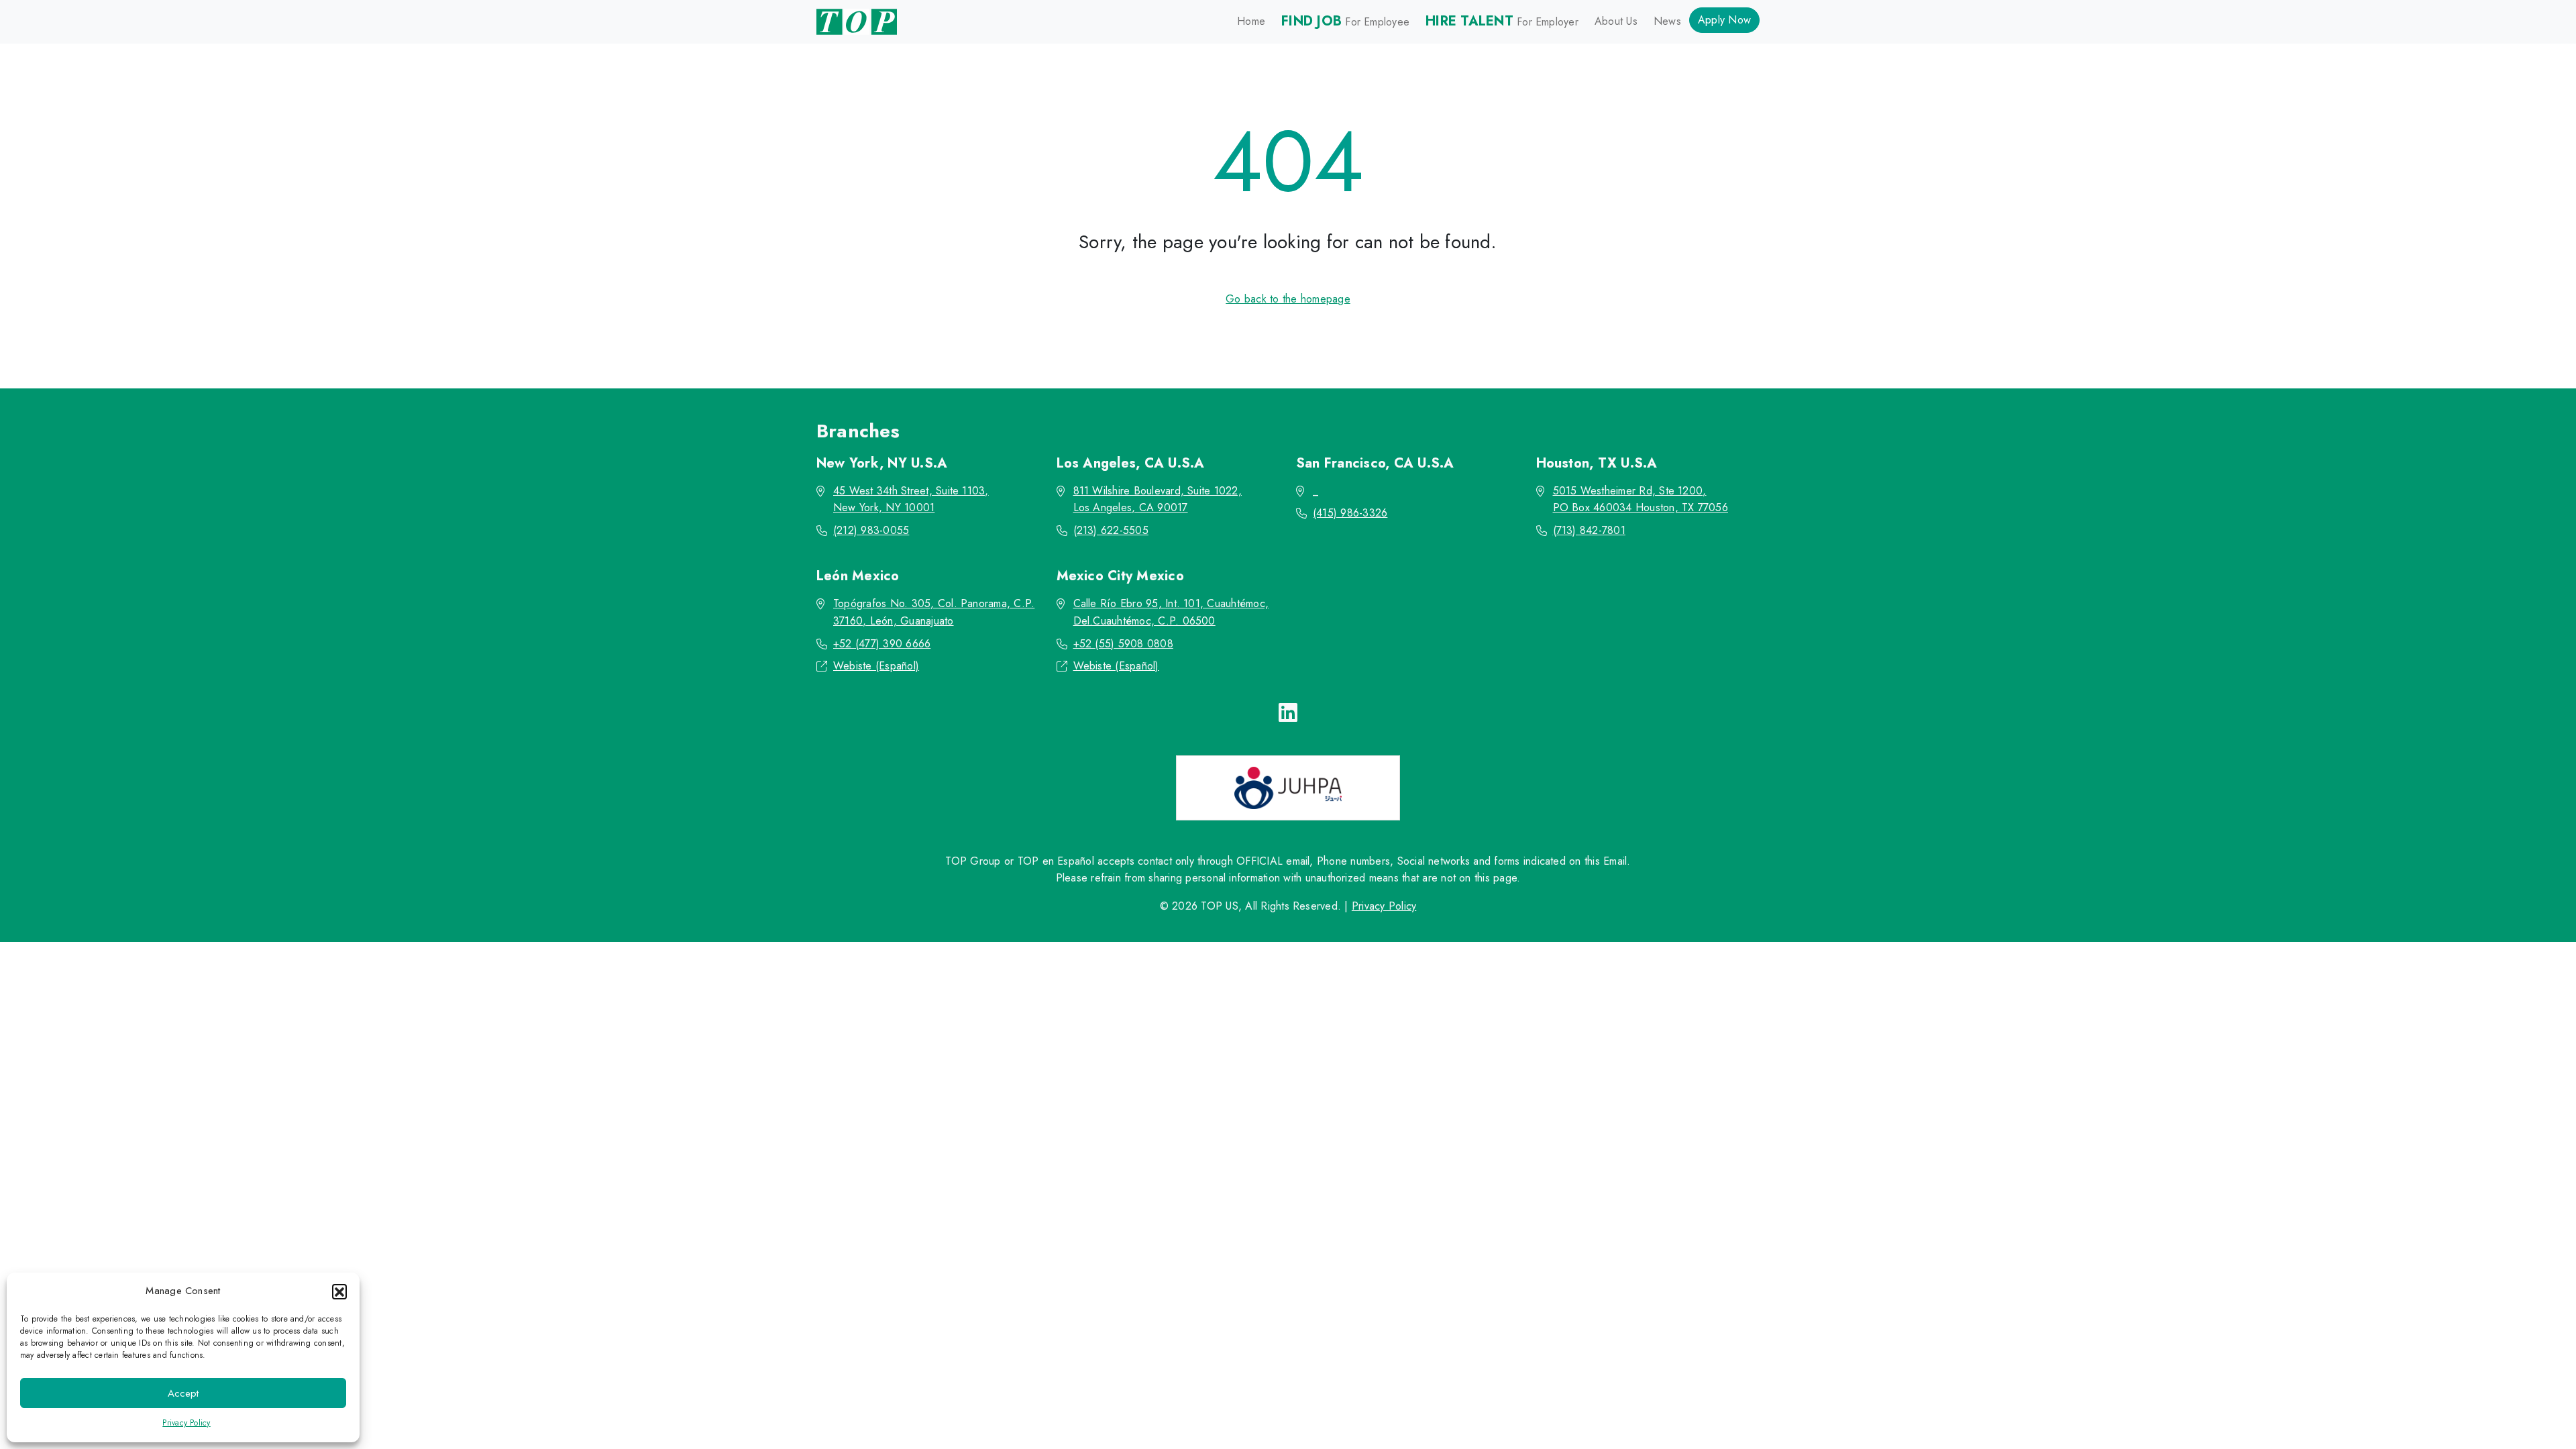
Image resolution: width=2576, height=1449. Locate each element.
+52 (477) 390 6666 (882, 644)
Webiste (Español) (876, 666)
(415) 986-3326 (1350, 513)
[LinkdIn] (1288, 713)
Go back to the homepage (1288, 299)
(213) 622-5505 (1111, 530)
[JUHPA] (1288, 788)
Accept (183, 1393)
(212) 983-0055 (871, 530)
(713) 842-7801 (1589, 530)
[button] (339, 1291)
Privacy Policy (186, 1423)
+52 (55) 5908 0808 (1123, 644)
